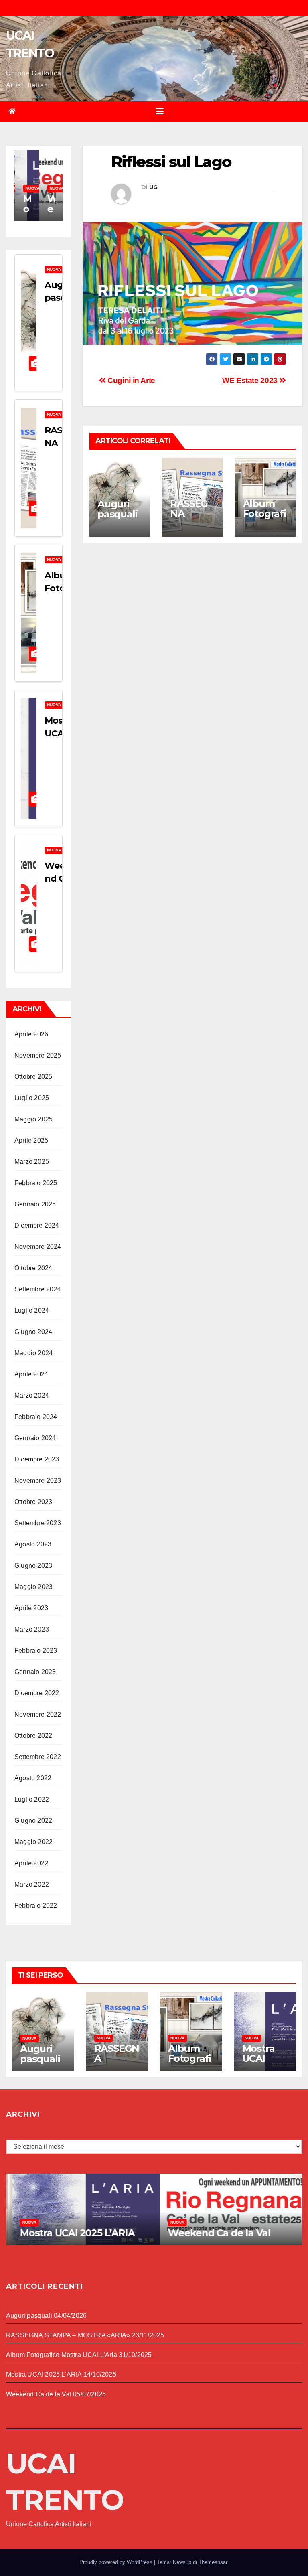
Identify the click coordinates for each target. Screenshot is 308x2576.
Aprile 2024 (31, 1374)
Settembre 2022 (38, 1757)
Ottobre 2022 (33, 1736)
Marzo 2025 (32, 1162)
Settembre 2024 (38, 1289)
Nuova (32, 188)
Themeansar (213, 2562)
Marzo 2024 (32, 1395)
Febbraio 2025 (36, 1183)
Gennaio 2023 (35, 1672)
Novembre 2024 (38, 1247)
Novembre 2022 (38, 1714)
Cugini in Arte (131, 380)
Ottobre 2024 (33, 1268)
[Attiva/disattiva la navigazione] (160, 111)
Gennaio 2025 (35, 1204)
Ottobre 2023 (33, 1502)
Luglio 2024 (32, 1310)
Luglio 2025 (32, 1098)
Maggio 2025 (33, 1119)
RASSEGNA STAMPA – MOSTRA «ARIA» (68, 2335)
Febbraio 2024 (36, 1417)
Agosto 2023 (33, 1544)
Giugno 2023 (33, 1566)
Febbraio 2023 (36, 1651)
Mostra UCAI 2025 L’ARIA (258, 2063)
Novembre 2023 (38, 1481)
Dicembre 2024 (37, 1225)
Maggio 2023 (33, 1587)
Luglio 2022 (32, 1799)
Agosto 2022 (33, 1778)
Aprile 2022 (31, 1863)
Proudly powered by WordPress (117, 2562)
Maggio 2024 (33, 1353)
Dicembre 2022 (37, 1693)
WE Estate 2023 (251, 380)
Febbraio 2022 (36, 1906)
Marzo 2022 (32, 1884)
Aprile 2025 (31, 1140)
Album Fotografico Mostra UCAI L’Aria (62, 2355)
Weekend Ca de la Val (213, 2233)
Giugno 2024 (33, 1332)
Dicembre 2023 (37, 1459)
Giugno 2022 (33, 1821)
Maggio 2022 (33, 1842)
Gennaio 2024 (35, 1438)
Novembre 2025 (38, 1055)
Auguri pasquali (62, 298)
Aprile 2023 (31, 1608)
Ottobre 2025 (33, 1077)
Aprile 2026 (31, 1034)
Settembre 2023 (38, 1523)
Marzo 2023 (32, 1629)
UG (153, 187)
